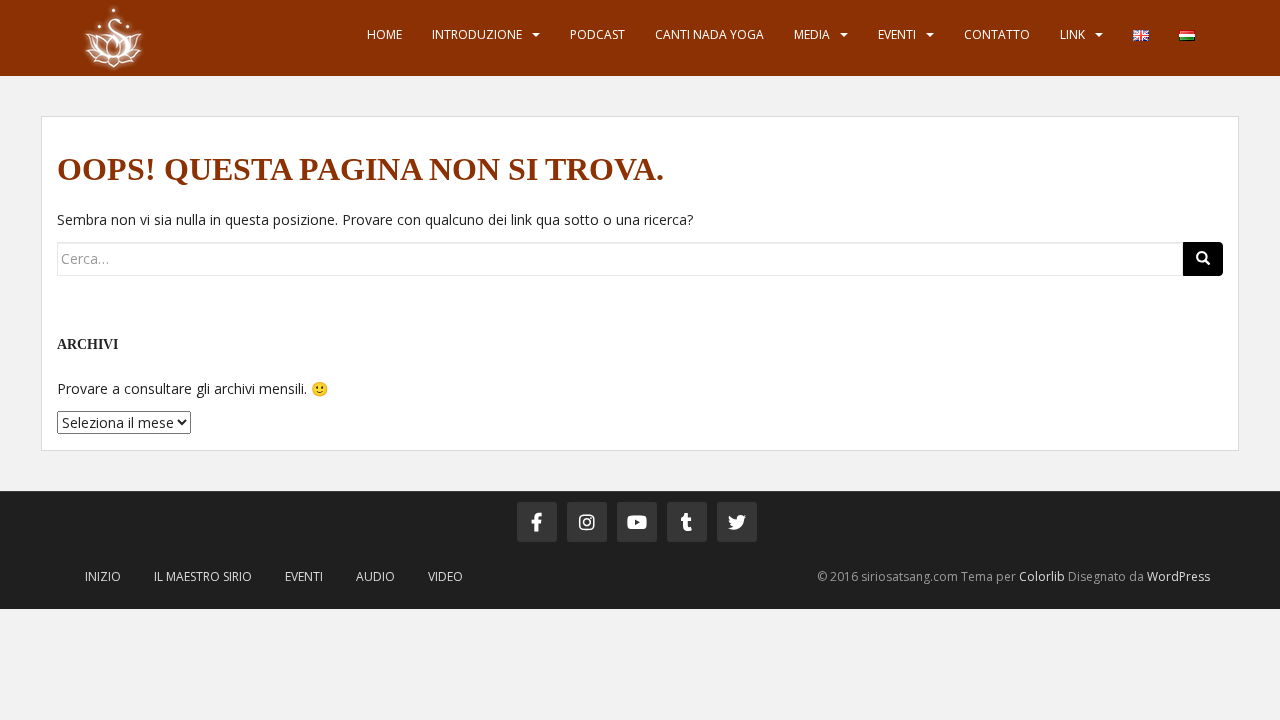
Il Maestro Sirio (203, 576)
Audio (375, 576)
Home (384, 34)
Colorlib (1042, 576)
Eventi (897, 34)
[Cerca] (1203, 259)
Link (1072, 34)
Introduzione (477, 34)
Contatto (997, 34)
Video (445, 576)
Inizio (103, 576)
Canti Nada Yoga (709, 34)
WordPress (1178, 576)
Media (812, 34)
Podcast (597, 34)
